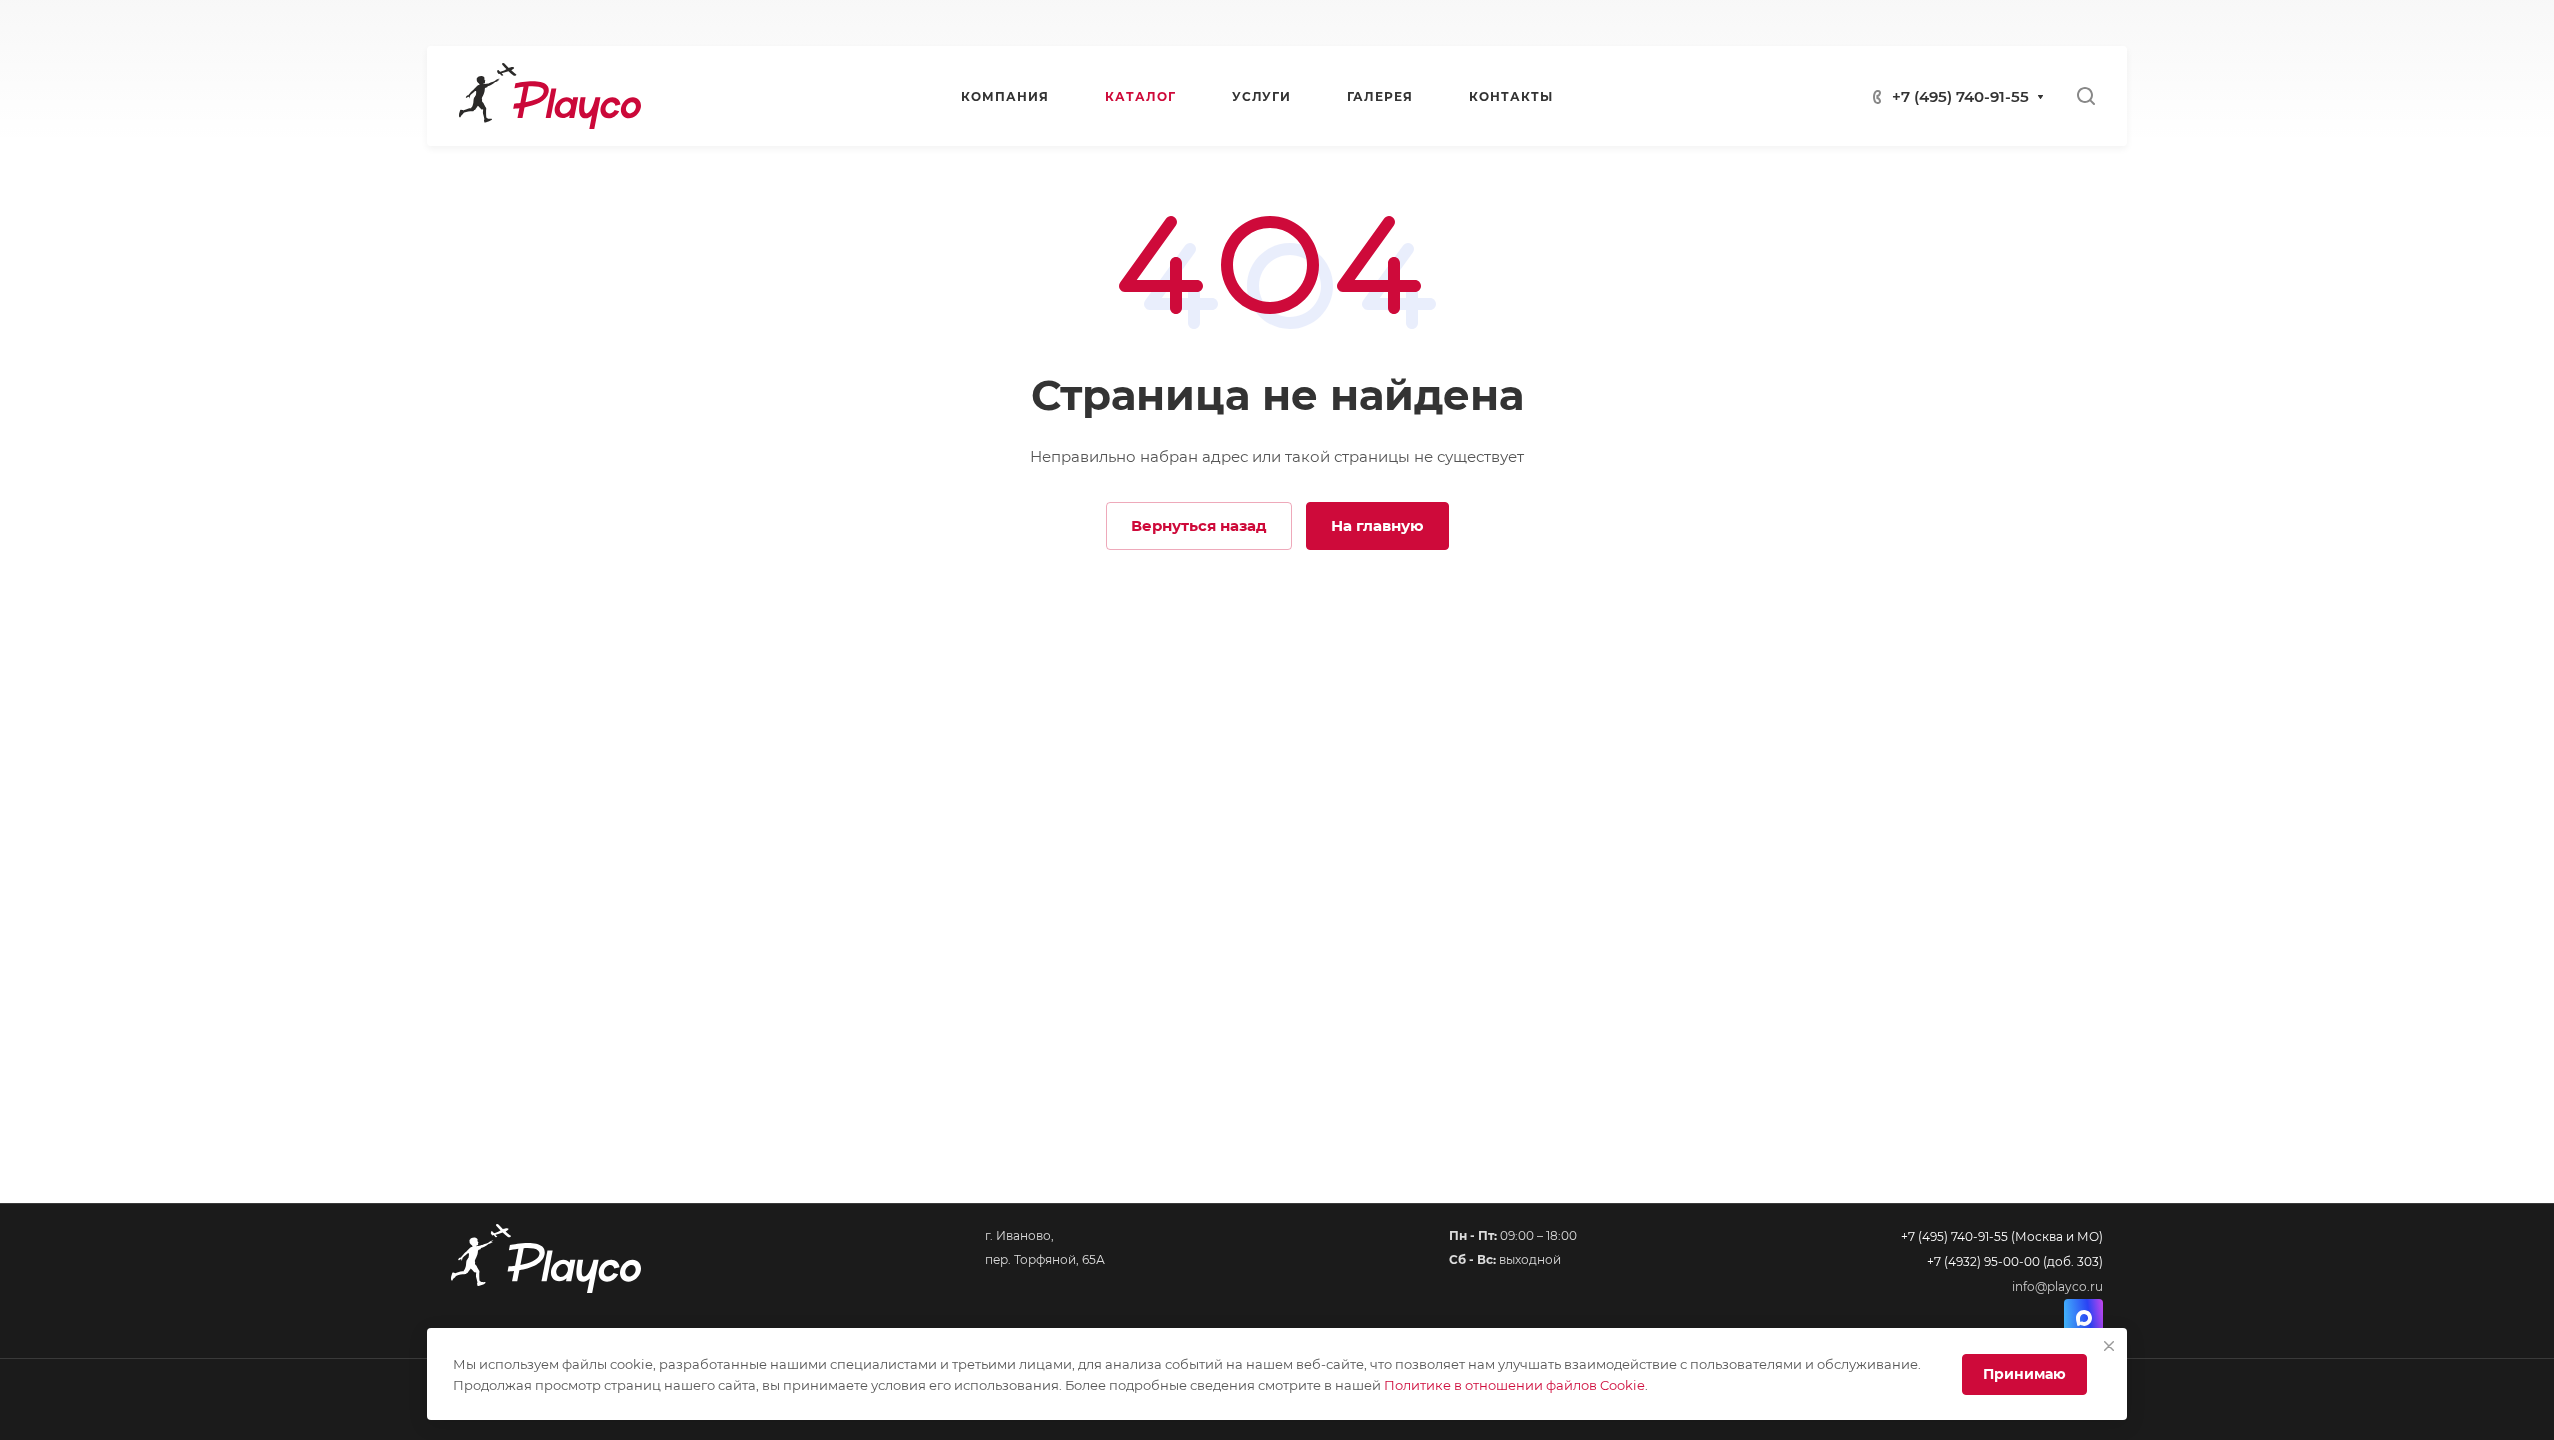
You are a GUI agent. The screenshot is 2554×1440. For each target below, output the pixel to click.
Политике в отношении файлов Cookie (1514, 1385)
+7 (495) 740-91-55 (1960, 96)
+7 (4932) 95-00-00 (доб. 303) (2015, 1261)
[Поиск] (2085, 96)
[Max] (2083, 1318)
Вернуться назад (1199, 525)
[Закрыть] (2109, 1346)
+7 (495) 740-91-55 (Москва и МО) (2002, 1236)
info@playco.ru (2057, 1286)
